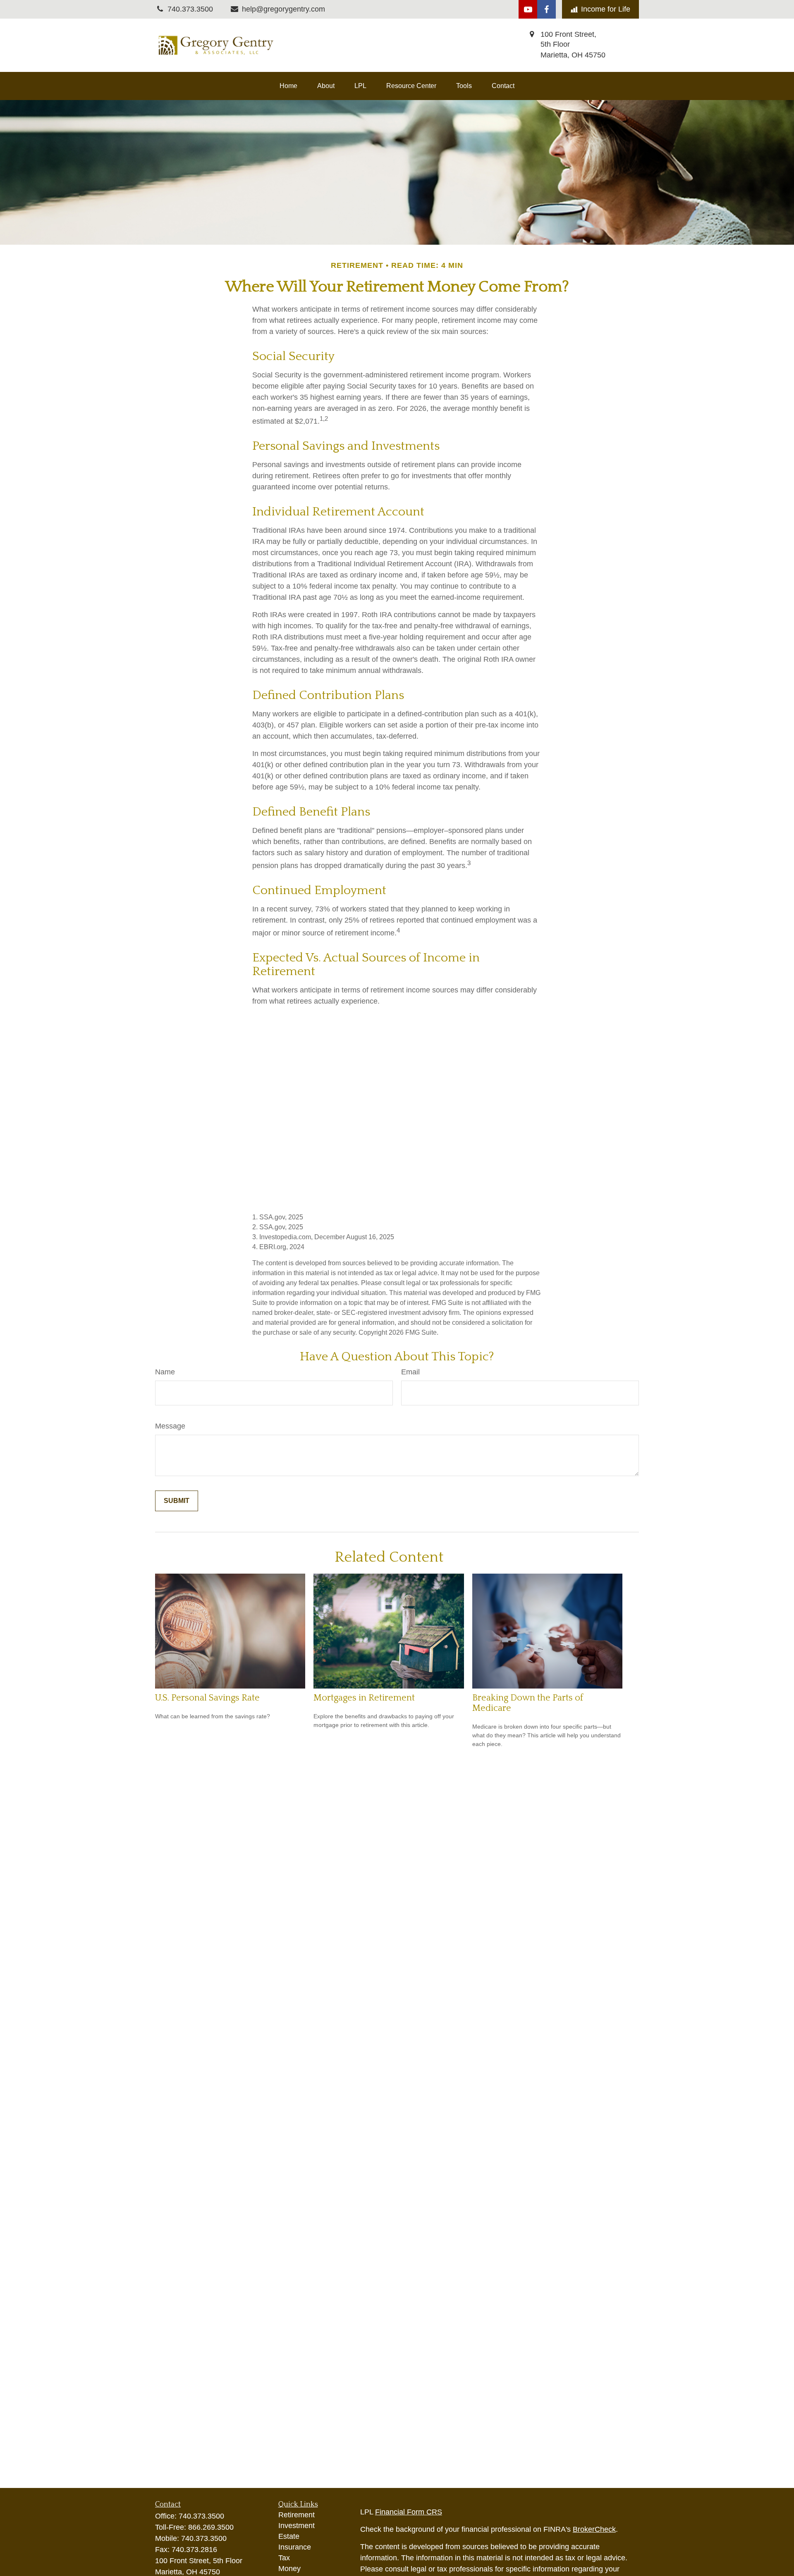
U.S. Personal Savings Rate (207, 1698)
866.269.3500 (211, 2527)
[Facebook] (546, 9)
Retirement (297, 2515)
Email (410, 1372)
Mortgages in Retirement (364, 1698)
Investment (297, 2526)
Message (170, 1426)
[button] (288, 86)
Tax (284, 2558)
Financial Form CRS (409, 2512)
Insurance (295, 2547)
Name (165, 1372)
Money (289, 2569)
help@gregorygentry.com (283, 9)
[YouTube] (528, 9)
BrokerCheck (594, 2529)
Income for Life (606, 9)
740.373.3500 (201, 2516)
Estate (289, 2536)
